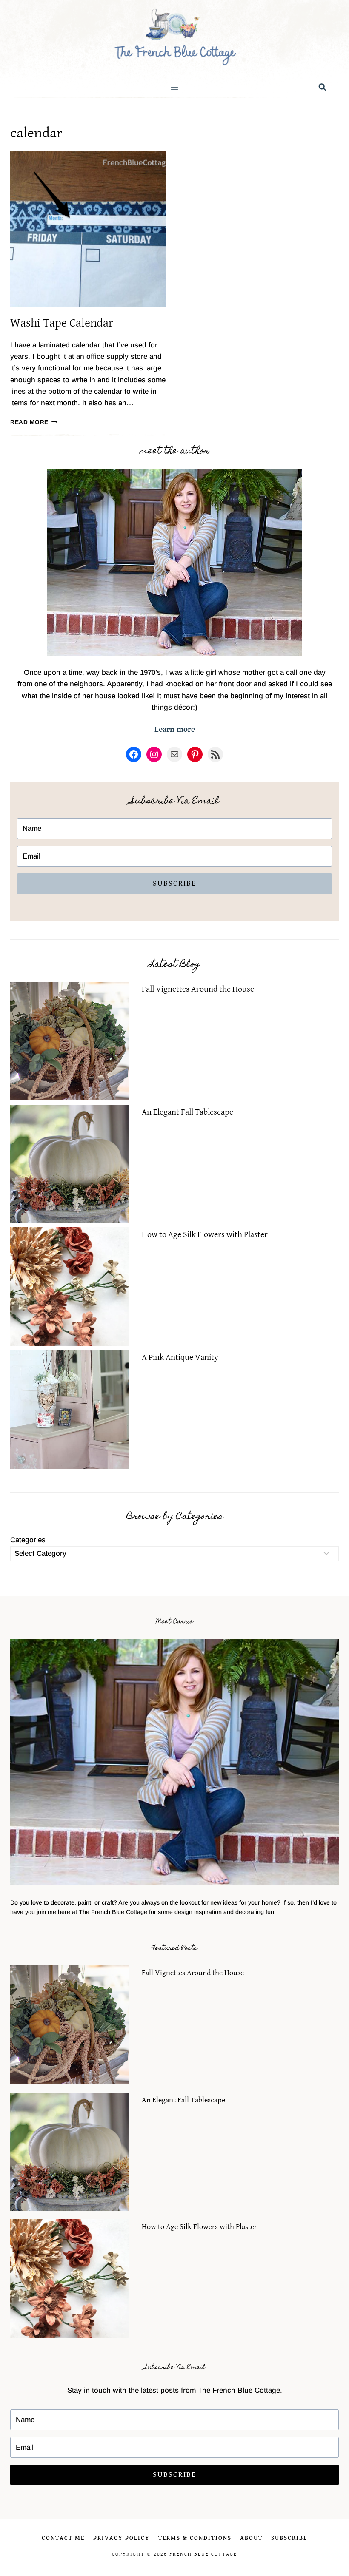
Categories (28, 1540)
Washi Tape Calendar (62, 323)
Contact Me (63, 2538)
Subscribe (174, 883)
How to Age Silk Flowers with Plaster (205, 1235)
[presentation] (88, 229)
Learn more (175, 729)
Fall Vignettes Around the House (198, 989)
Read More (34, 422)
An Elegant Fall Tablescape (187, 1112)
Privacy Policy (122, 2538)
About (251, 2538)
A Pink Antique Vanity (180, 1358)
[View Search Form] (322, 87)
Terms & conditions (195, 2538)
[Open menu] (175, 87)
